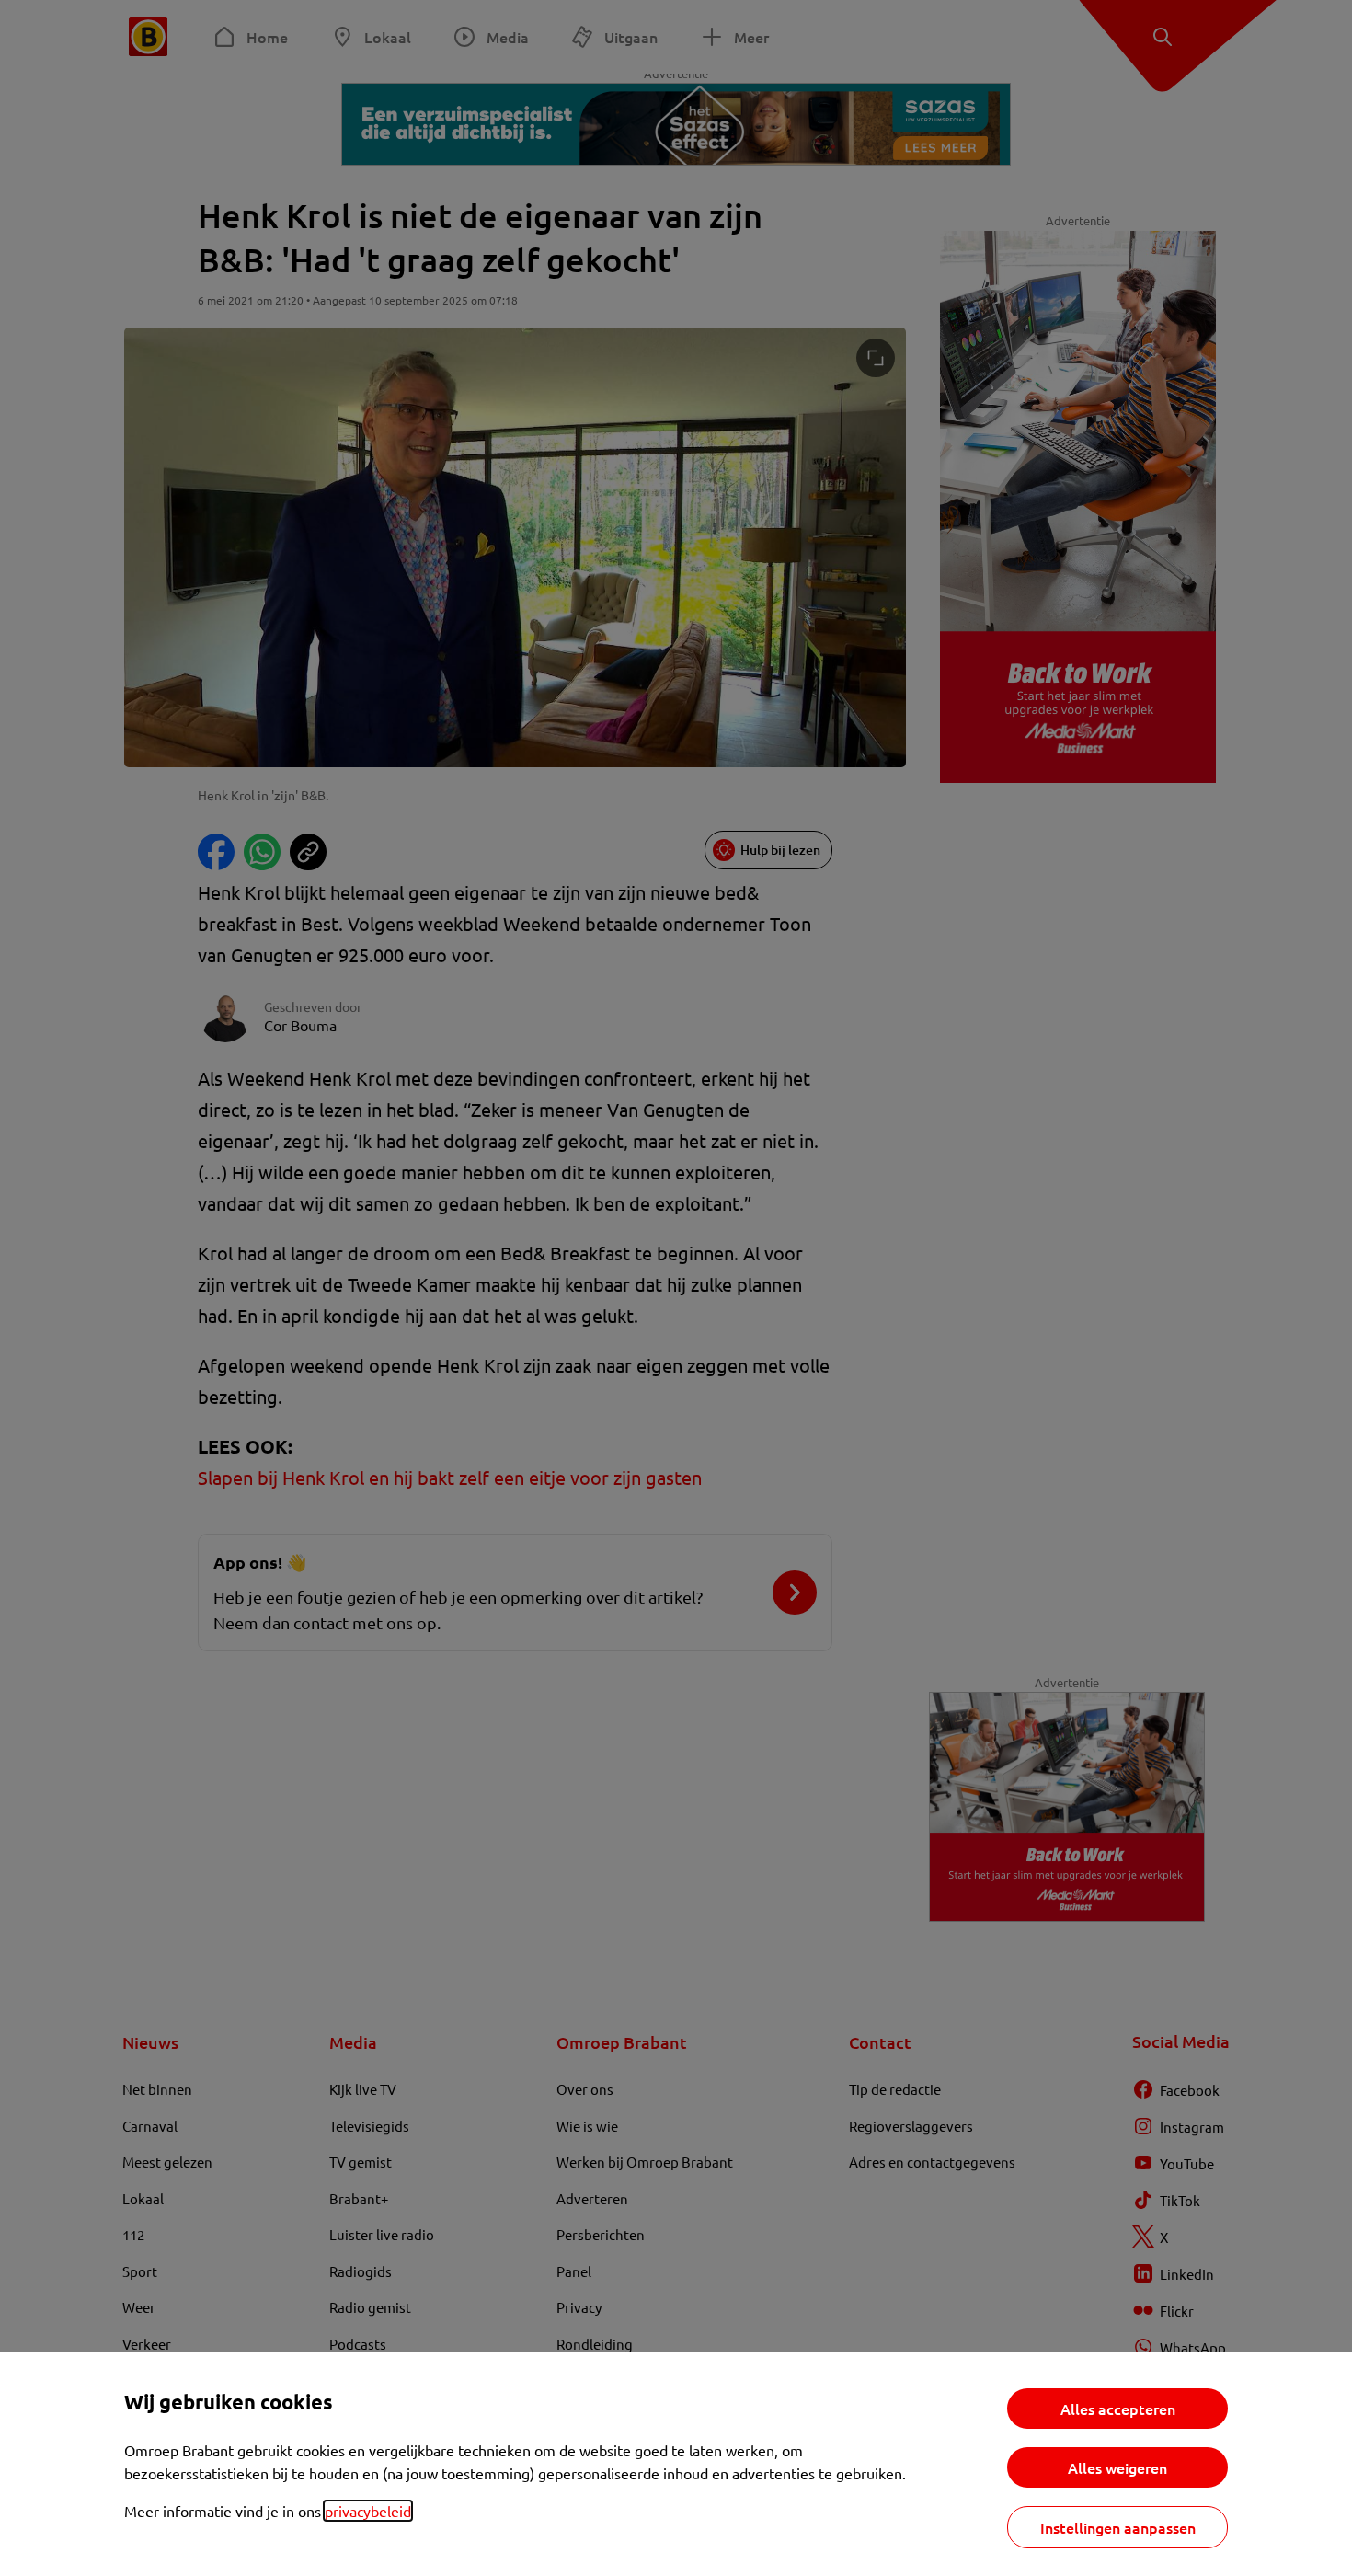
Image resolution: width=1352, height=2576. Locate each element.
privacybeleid (368, 2511)
